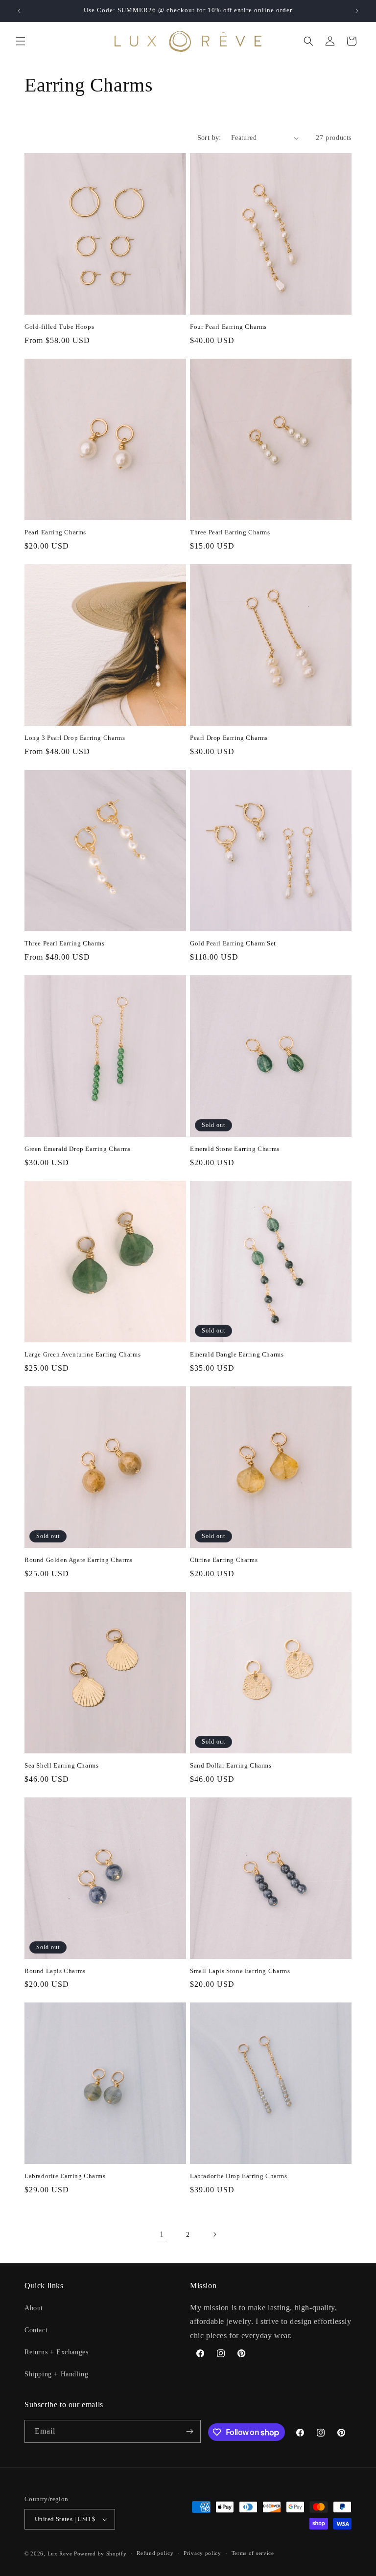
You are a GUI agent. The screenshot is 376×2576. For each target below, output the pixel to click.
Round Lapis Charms (55, 1971)
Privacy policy (202, 2553)
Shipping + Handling (56, 2374)
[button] (21, 41)
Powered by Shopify (100, 2553)
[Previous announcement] (19, 11)
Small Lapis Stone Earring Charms (240, 1971)
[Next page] (214, 2234)
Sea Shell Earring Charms (61, 1765)
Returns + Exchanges (56, 2352)
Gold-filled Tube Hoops (59, 327)
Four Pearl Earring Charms (228, 327)
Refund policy (155, 2553)
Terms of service (253, 2553)
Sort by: (209, 138)
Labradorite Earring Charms (65, 2176)
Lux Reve (60, 2553)
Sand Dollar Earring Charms (231, 1765)
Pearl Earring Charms (55, 532)
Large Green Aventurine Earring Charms (82, 1354)
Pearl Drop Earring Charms (229, 738)
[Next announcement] (357, 11)
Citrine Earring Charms (224, 1560)
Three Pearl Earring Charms (230, 532)
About (34, 2308)
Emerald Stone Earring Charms (235, 1149)
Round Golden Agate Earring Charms (79, 1560)
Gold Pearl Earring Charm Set (233, 943)
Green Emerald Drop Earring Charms (78, 1149)
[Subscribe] (189, 2431)
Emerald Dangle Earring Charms (237, 1354)
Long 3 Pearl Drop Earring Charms (75, 738)
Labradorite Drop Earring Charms (239, 2176)
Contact (36, 2330)
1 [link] (162, 2234)
